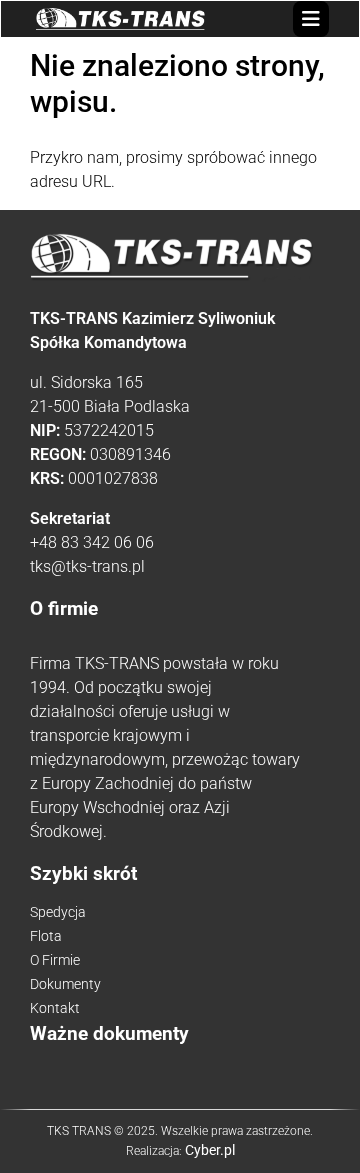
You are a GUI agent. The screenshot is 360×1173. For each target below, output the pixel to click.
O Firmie (55, 960)
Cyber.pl (210, 1150)
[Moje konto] (288, 18)
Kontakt (55, 1008)
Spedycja (58, 912)
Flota (46, 936)
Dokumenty (65, 984)
